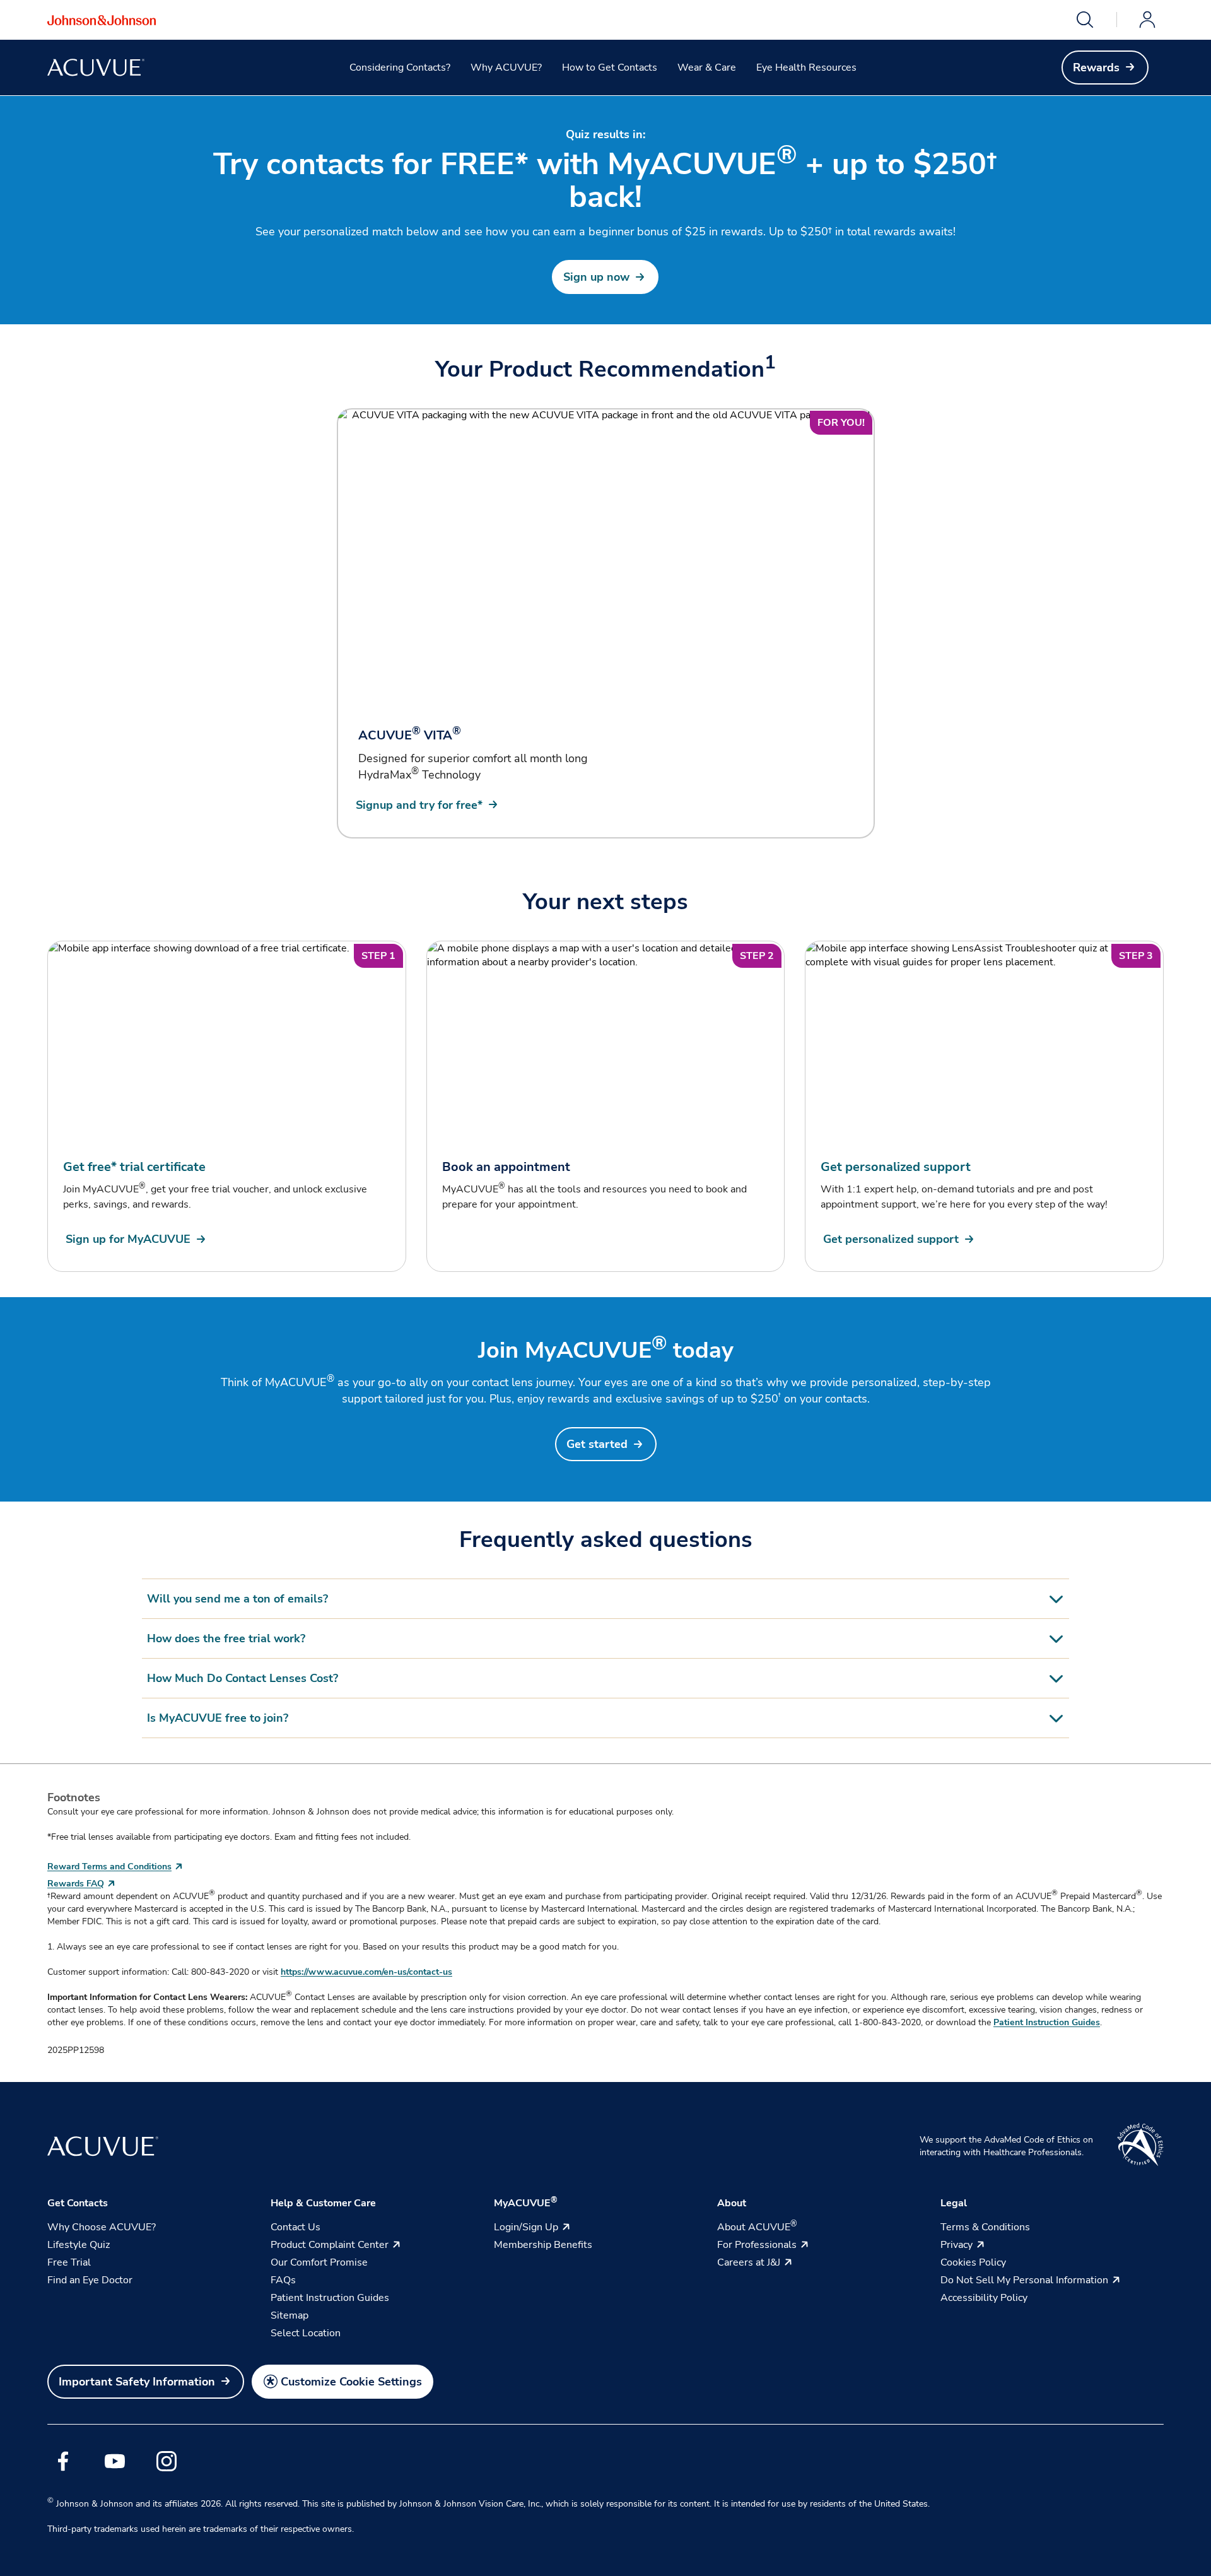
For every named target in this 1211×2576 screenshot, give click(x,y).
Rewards (1096, 68)
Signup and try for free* (419, 805)
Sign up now (596, 277)
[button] (1085, 20)
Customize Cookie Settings (351, 2382)
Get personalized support (891, 1239)
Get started (597, 1444)
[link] (1105, 68)
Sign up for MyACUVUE (128, 1239)
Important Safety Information (137, 2382)
